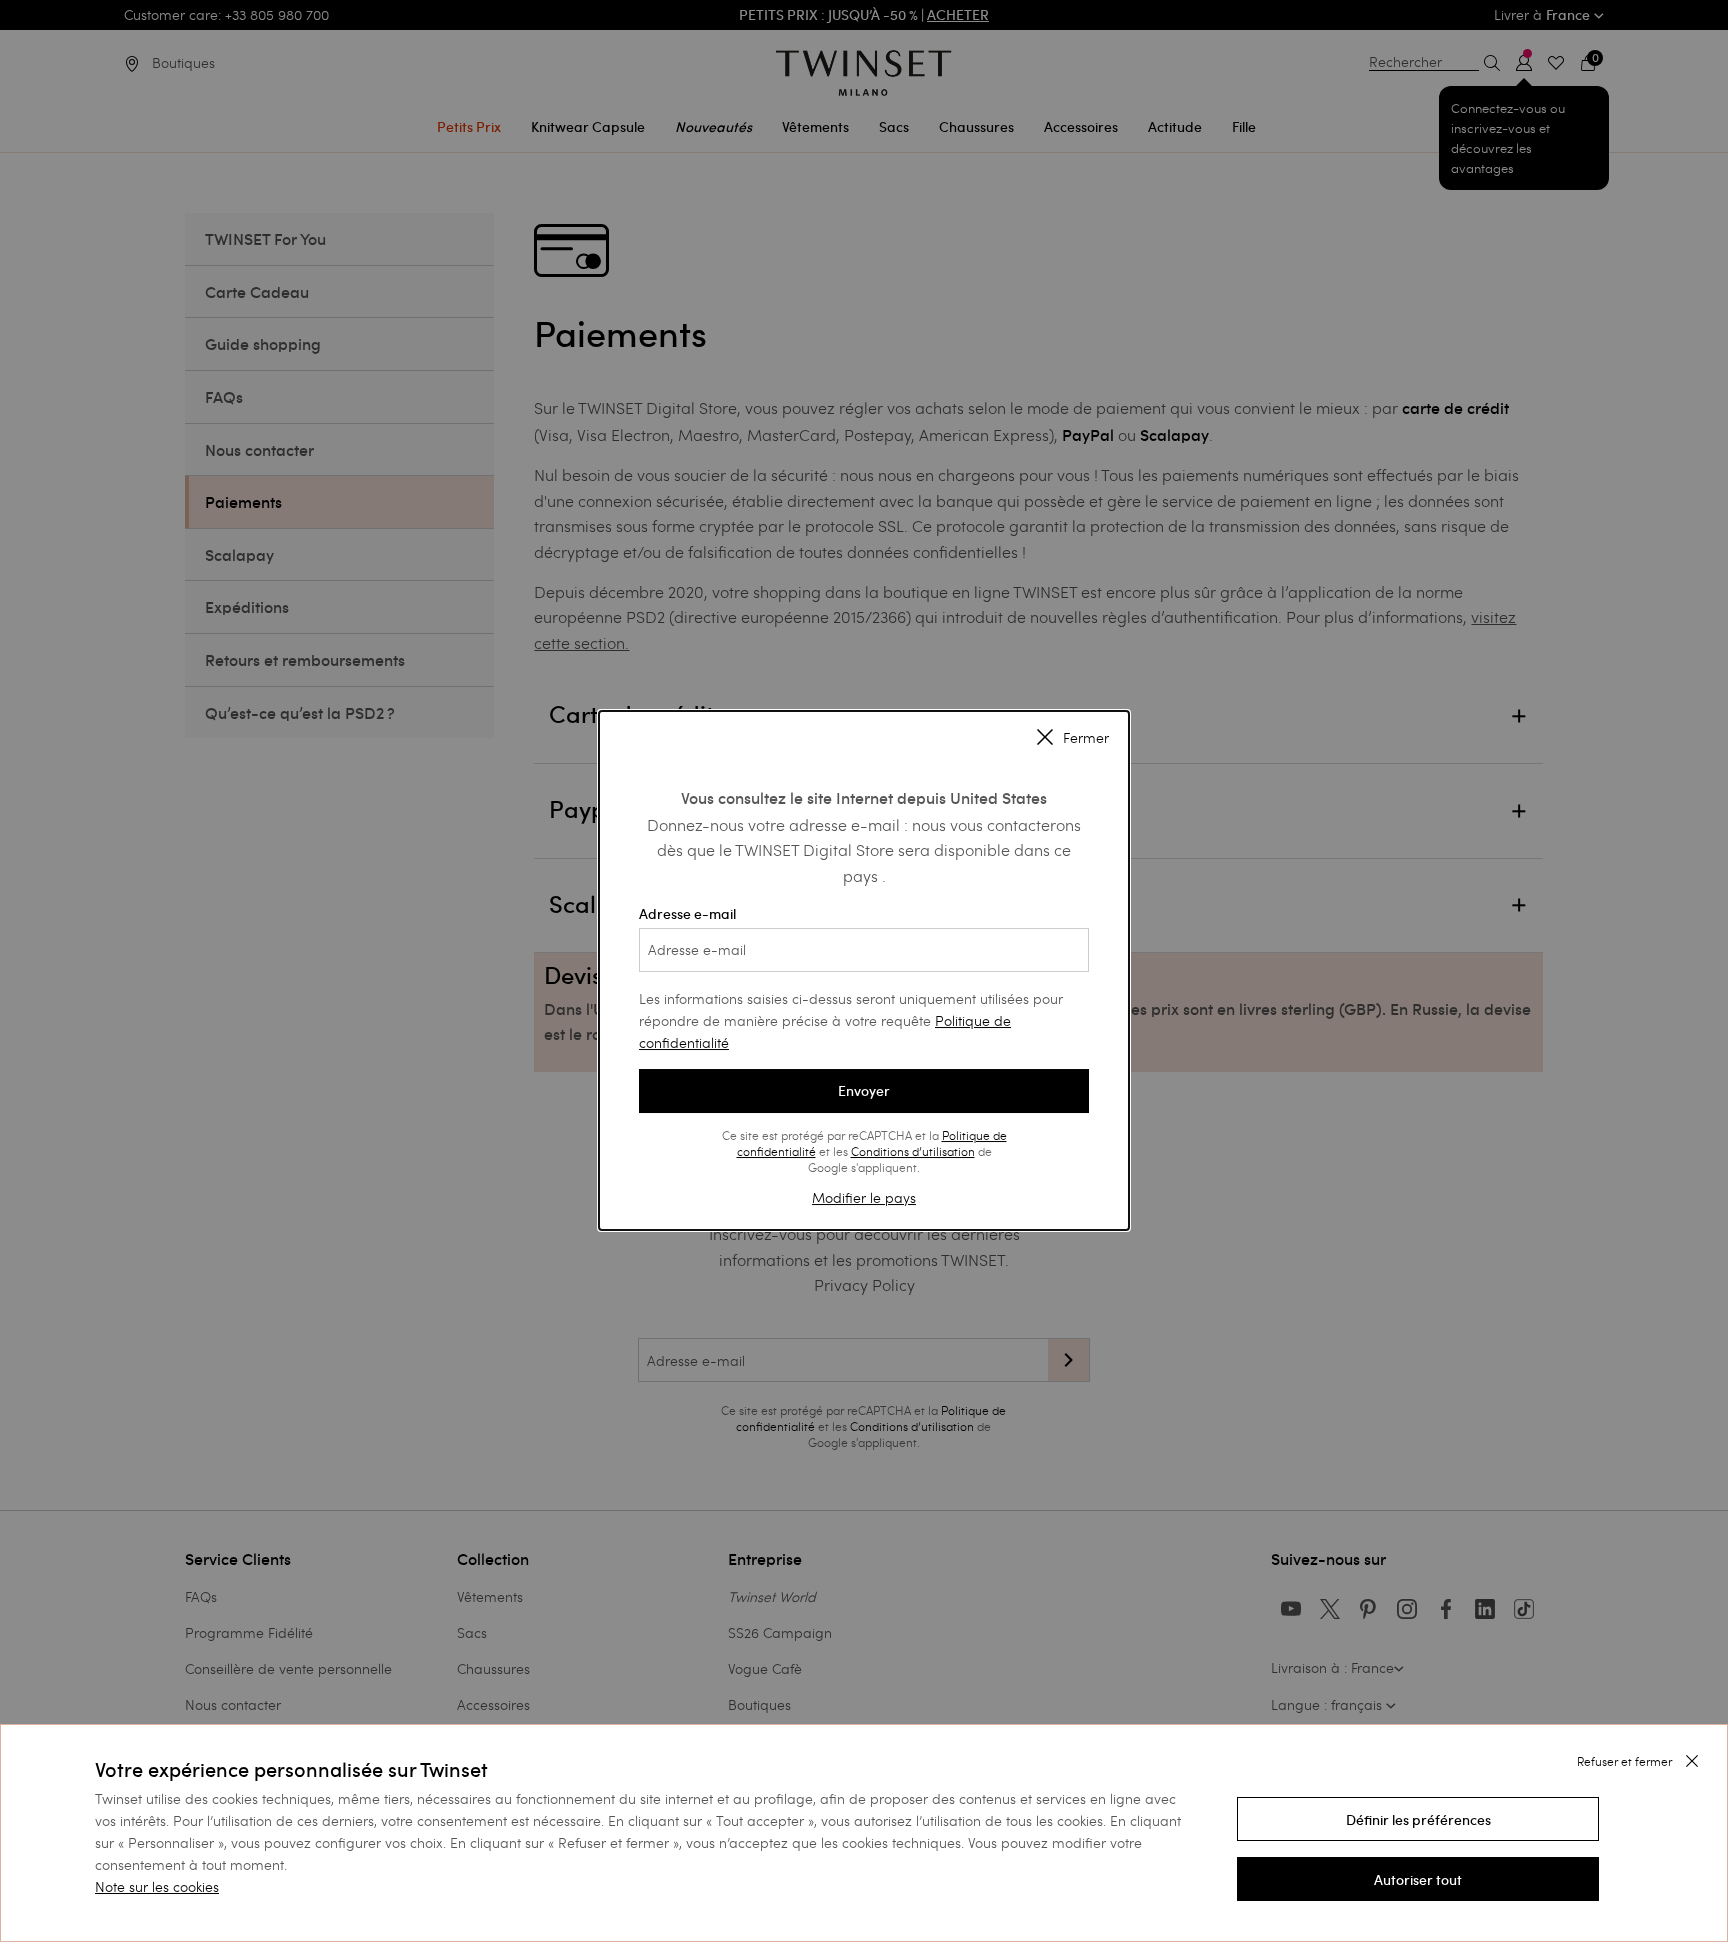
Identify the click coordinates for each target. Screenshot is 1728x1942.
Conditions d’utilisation (913, 1151)
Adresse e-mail (687, 914)
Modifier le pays (864, 1197)
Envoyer (864, 1091)
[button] (1418, 1819)
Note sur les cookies (157, 1886)
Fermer (1086, 738)
